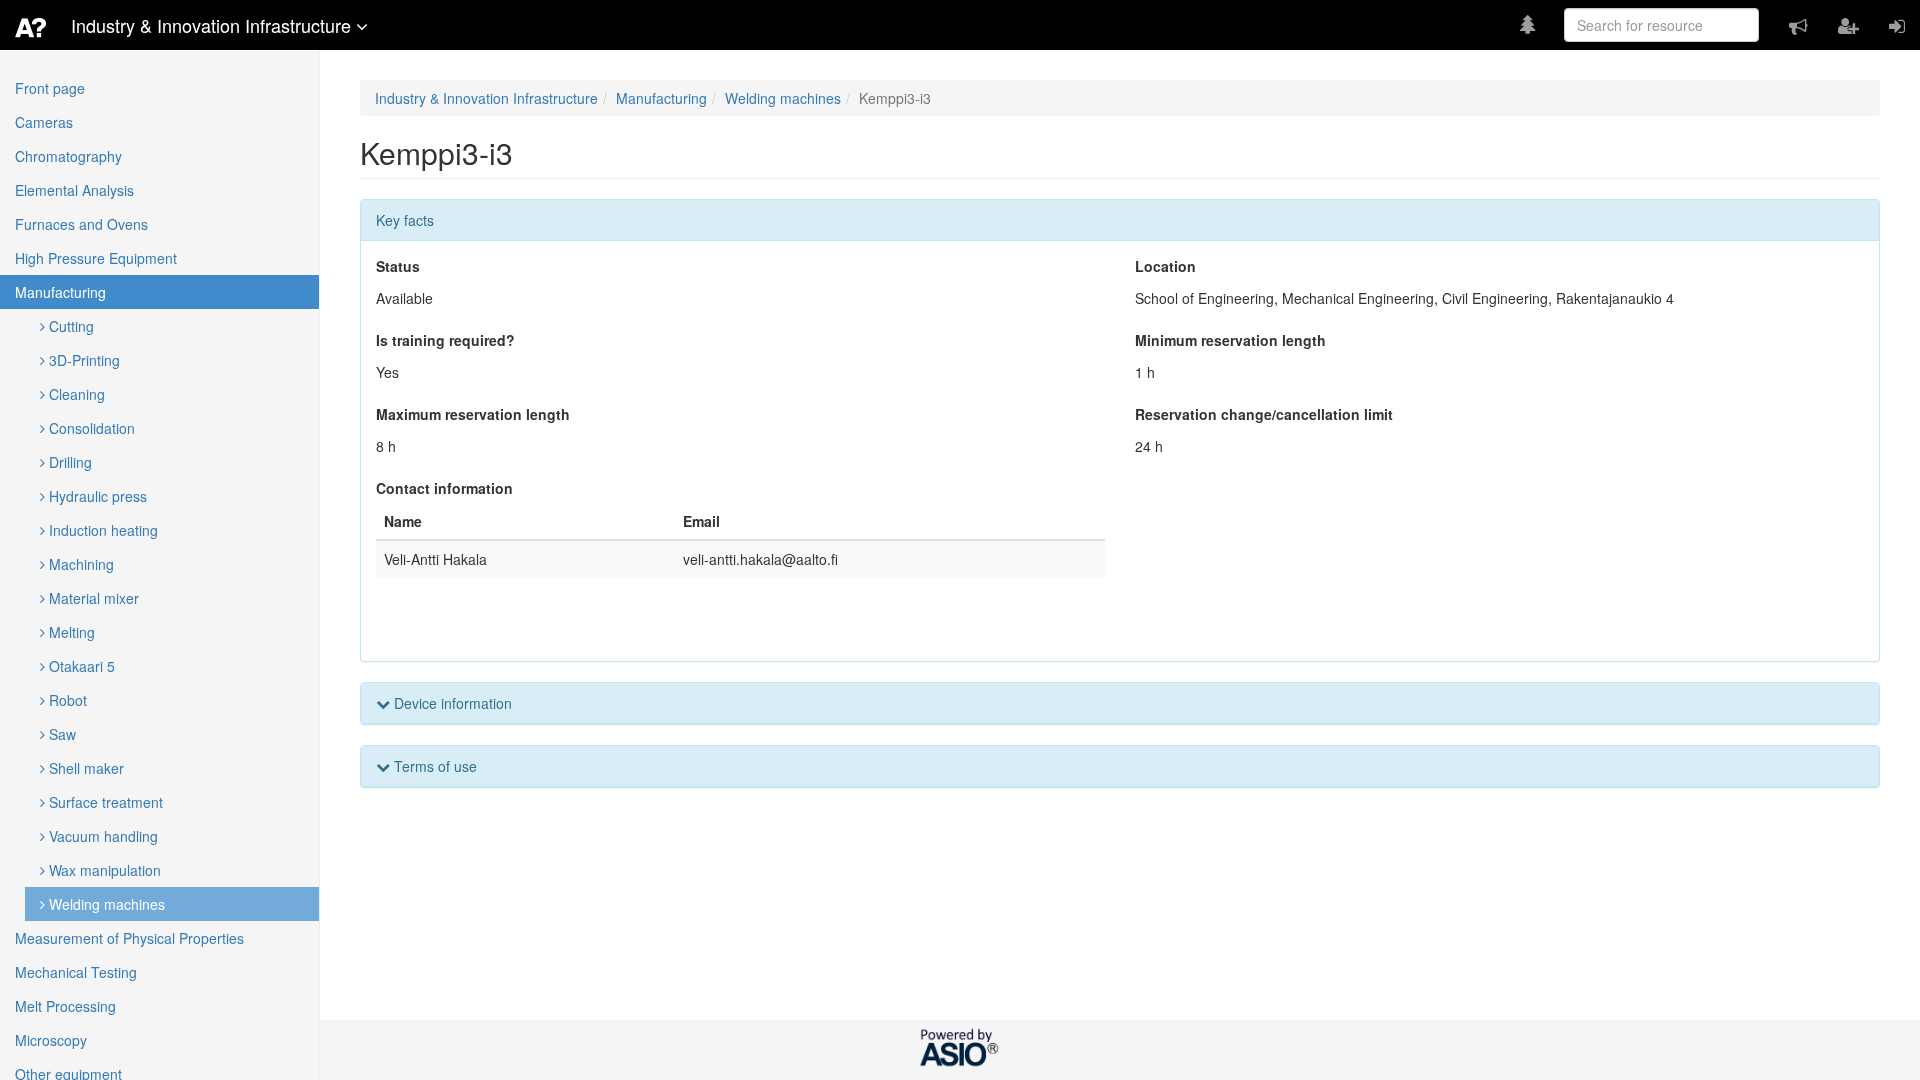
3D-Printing (82, 360)
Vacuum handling (101, 836)
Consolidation (90, 428)
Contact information (444, 488)
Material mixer (92, 598)
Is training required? (445, 340)
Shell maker (84, 768)
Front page (50, 88)
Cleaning (75, 394)
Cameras (44, 122)
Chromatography (68, 156)
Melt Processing (65, 1006)
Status (398, 266)
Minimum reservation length (1230, 340)
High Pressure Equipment (96, 258)
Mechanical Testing (76, 972)
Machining (79, 564)
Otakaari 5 (80, 666)
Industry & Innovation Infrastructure (486, 98)
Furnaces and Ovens (81, 224)
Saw (60, 734)
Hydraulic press (96, 496)
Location (1165, 266)
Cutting (69, 326)
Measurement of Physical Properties (129, 938)
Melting (70, 632)
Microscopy (51, 1040)
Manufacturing (60, 292)
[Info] (1798, 25)
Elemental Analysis (74, 190)
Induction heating (101, 530)
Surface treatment (104, 802)
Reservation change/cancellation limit (1264, 414)
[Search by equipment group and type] (1528, 23)
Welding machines (105, 904)
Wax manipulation (103, 870)
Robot (66, 700)
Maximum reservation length (473, 414)
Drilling (68, 462)
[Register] (1848, 25)
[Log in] (1897, 25)
